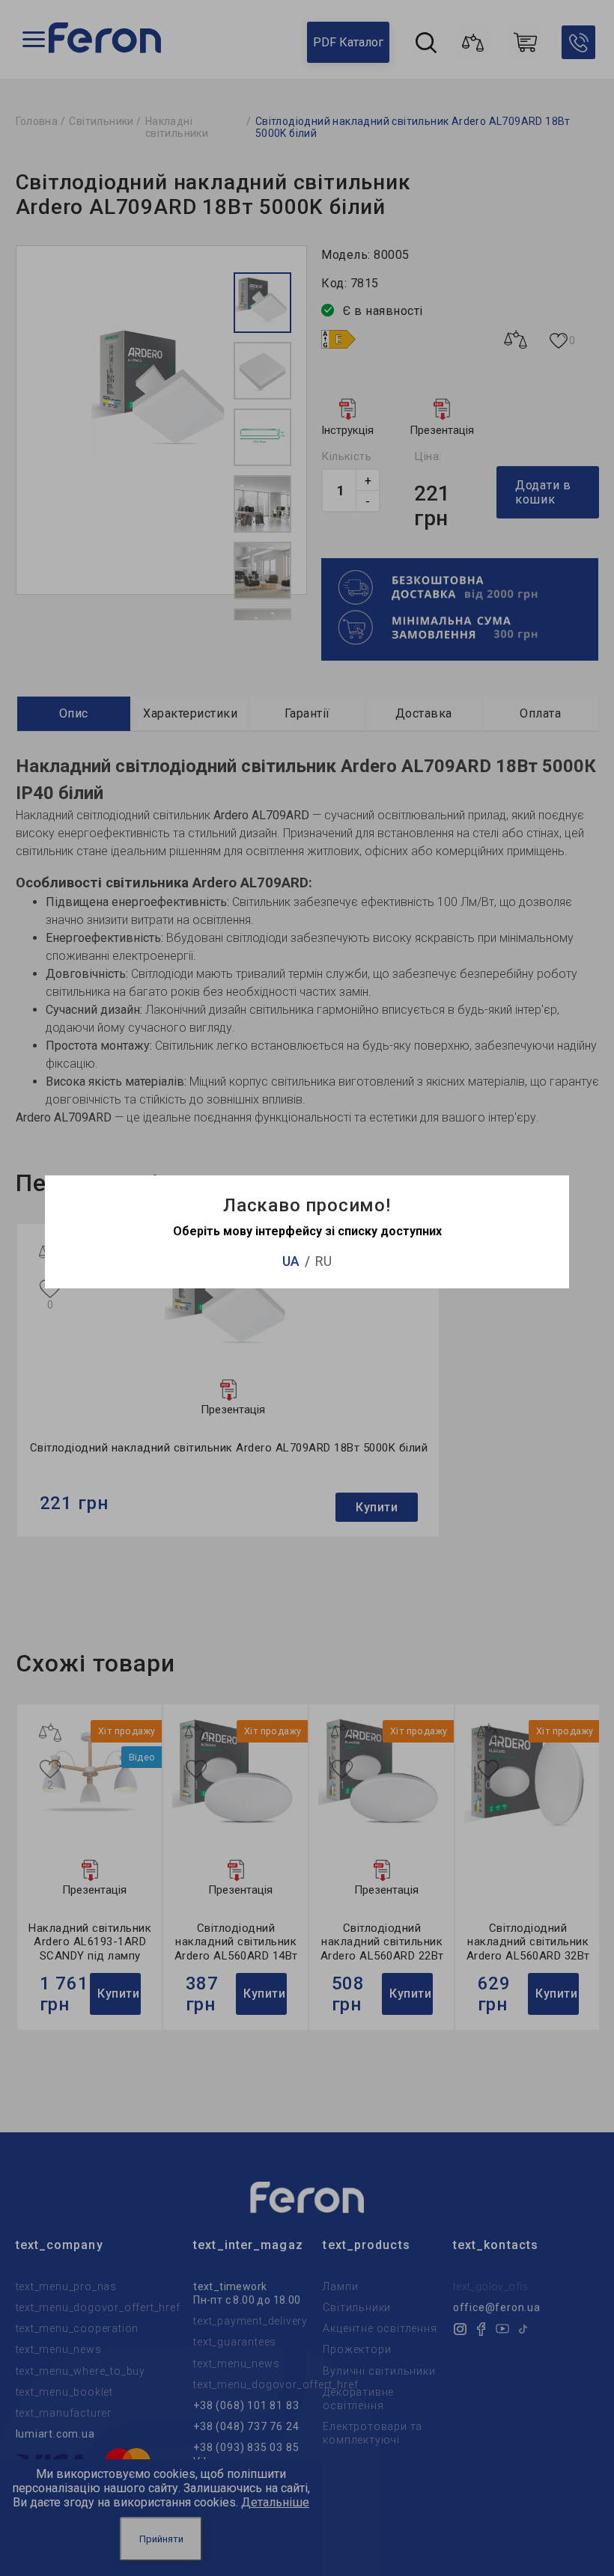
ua (291, 1261)
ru (323, 1261)
